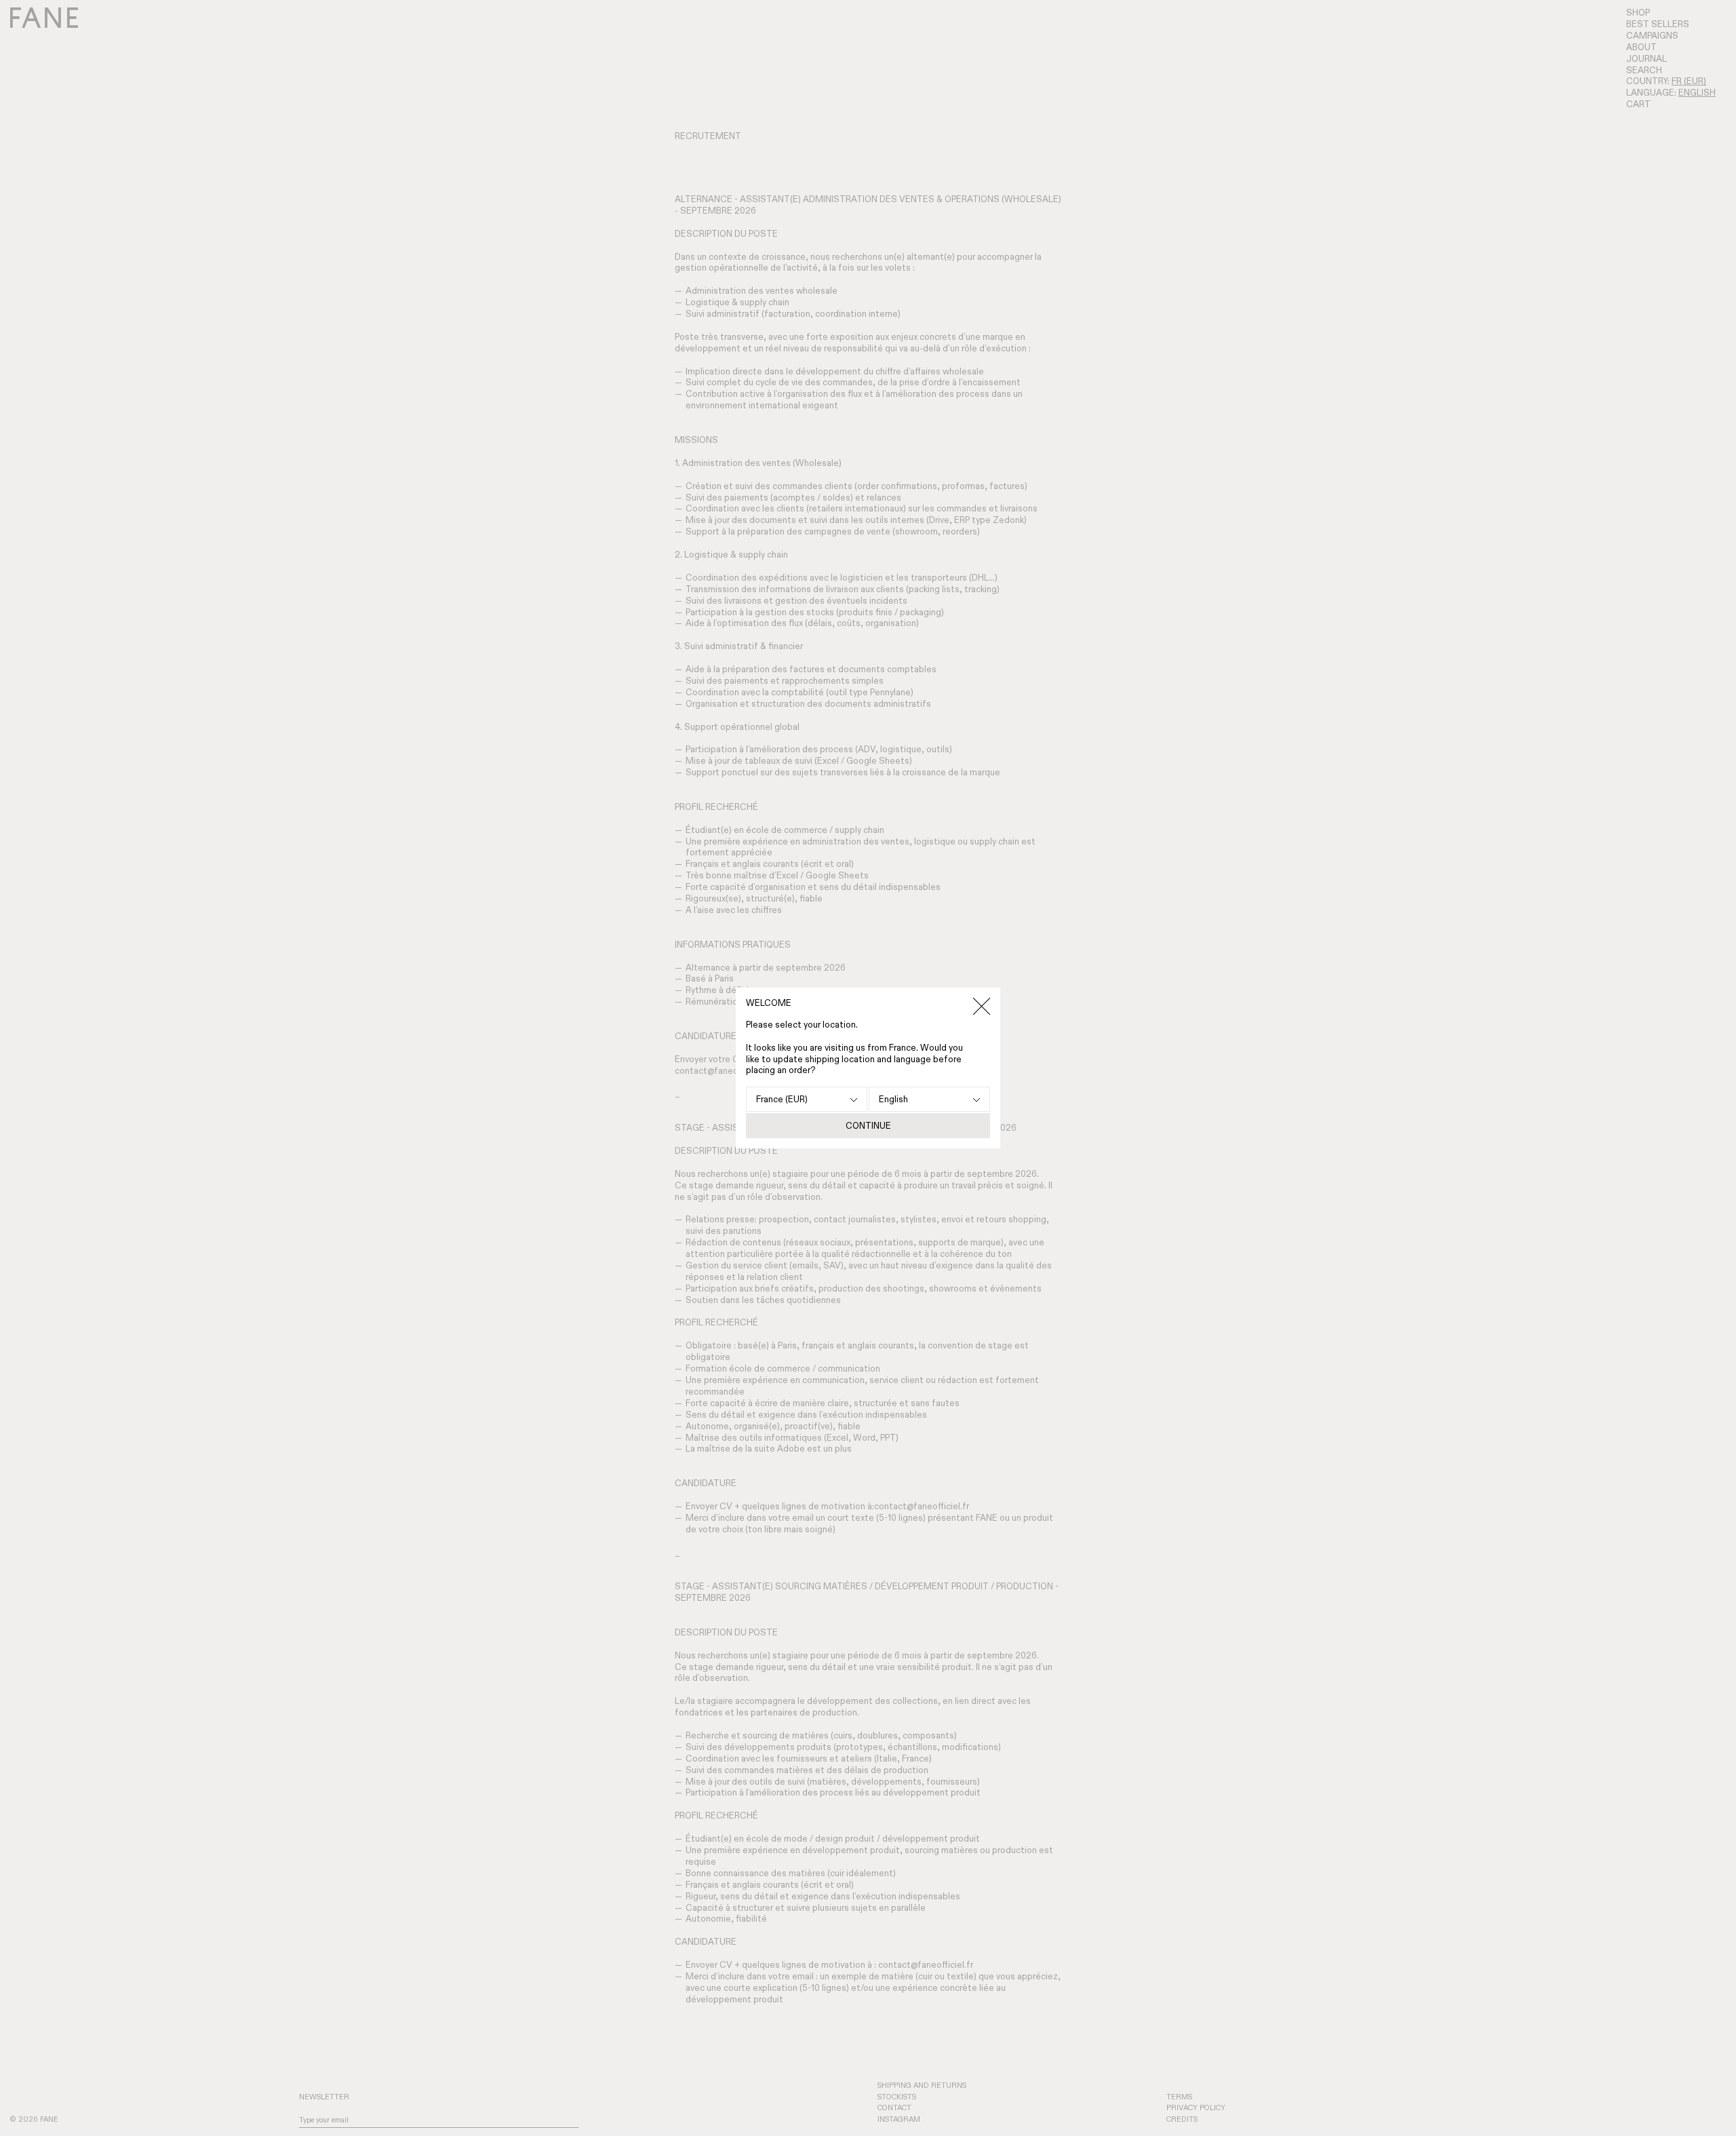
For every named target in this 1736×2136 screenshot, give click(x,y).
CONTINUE (868, 1126)
